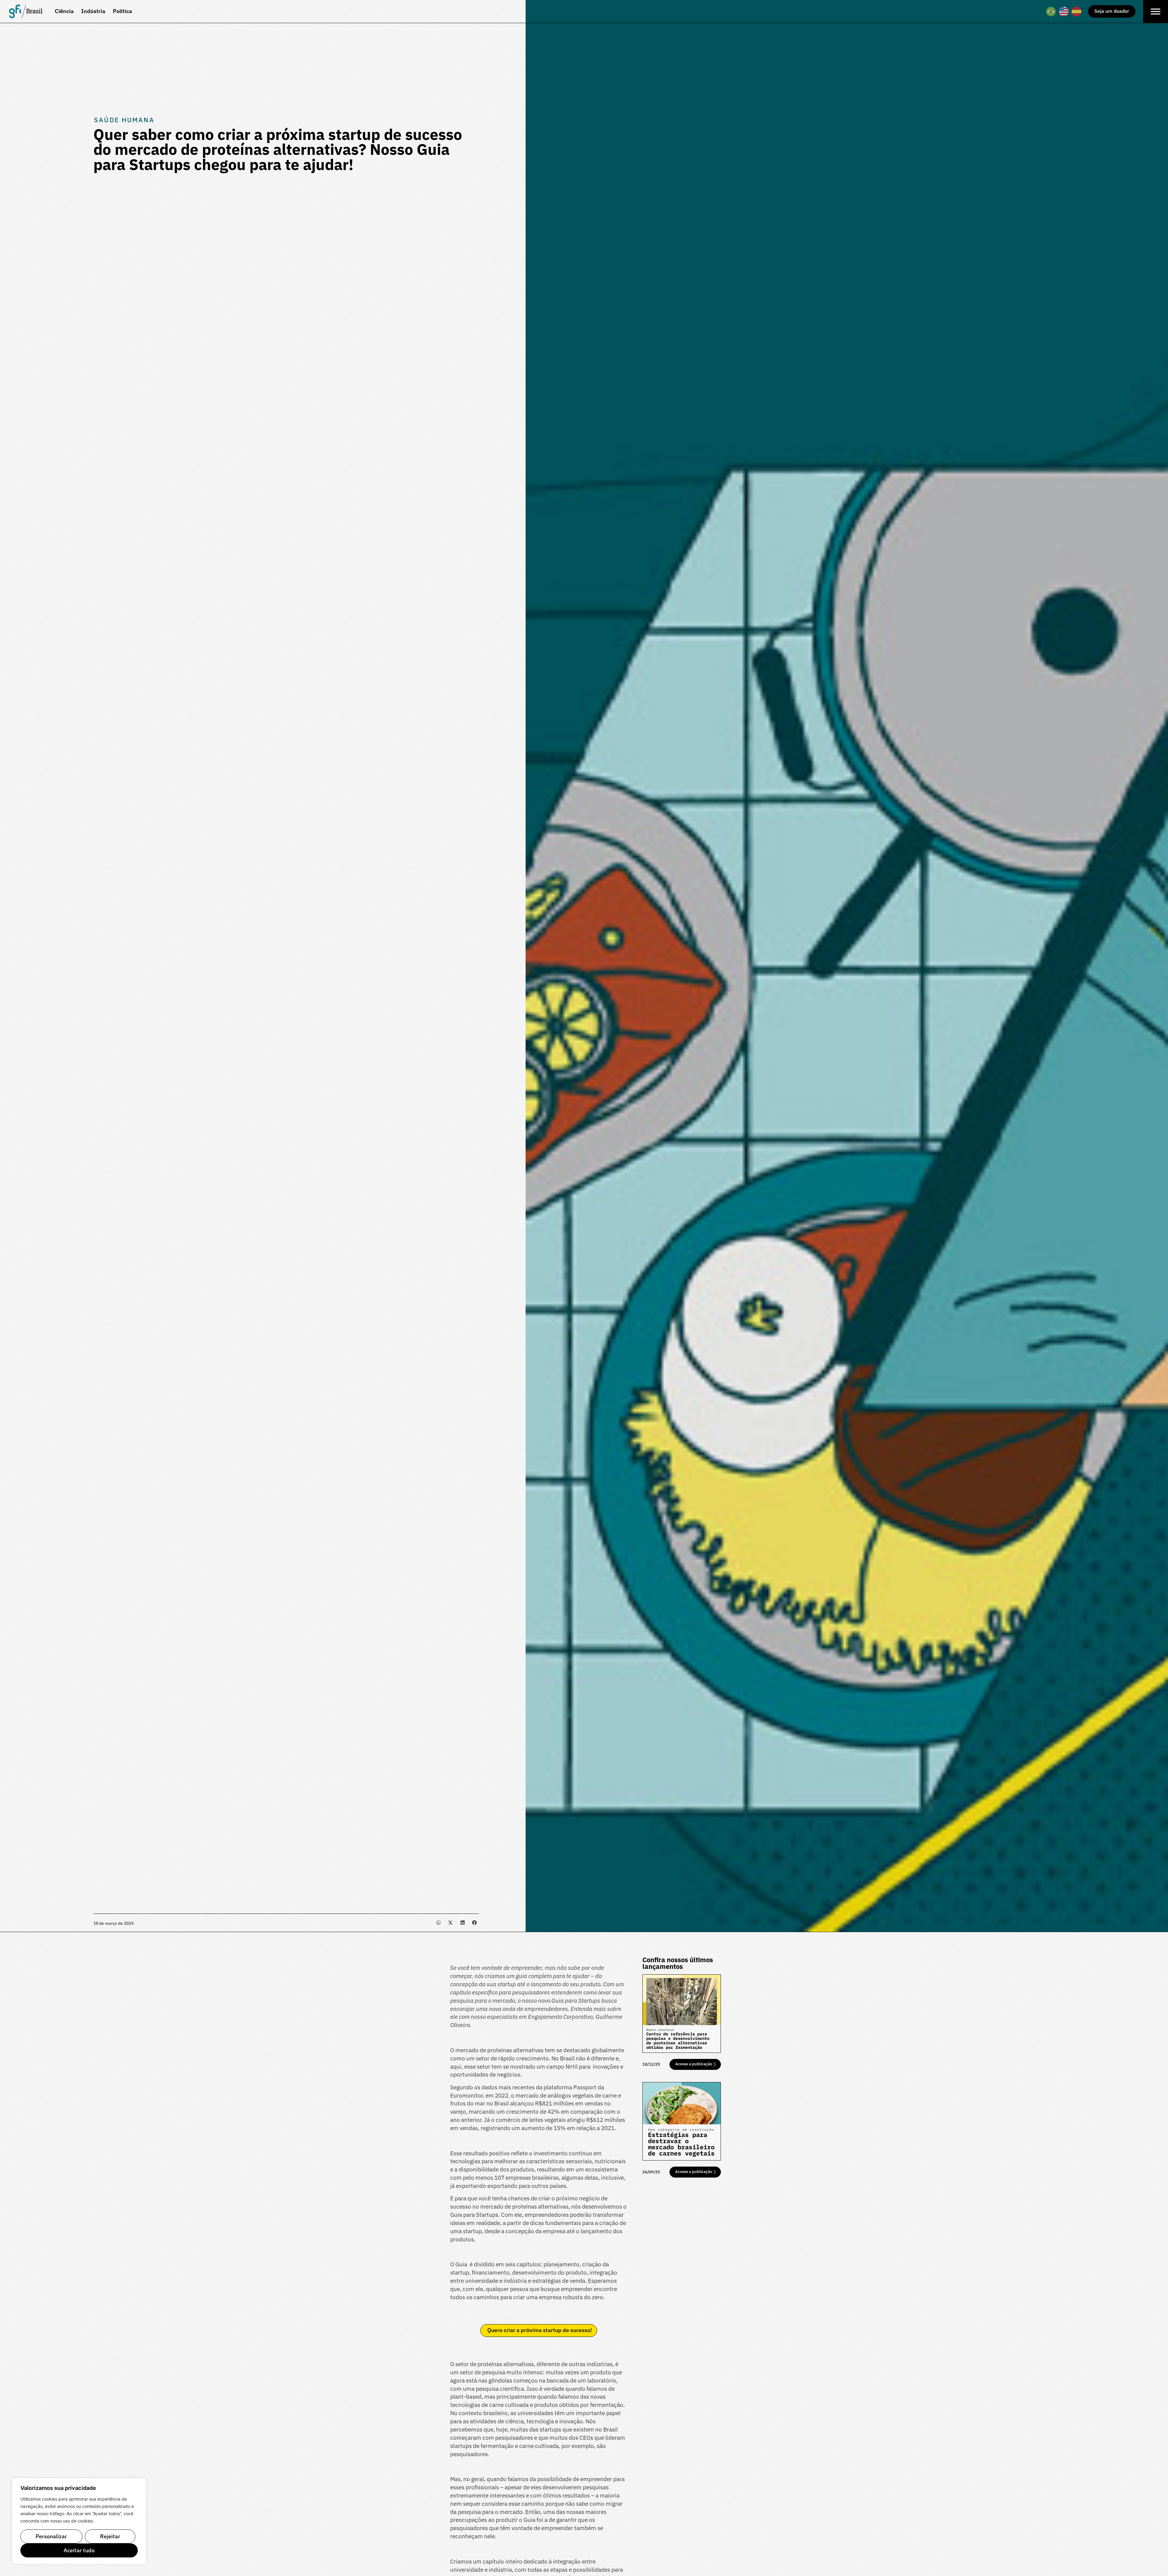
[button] (438, 1923)
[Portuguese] (1051, 12)
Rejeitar (110, 2536)
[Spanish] (1077, 12)
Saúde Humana (124, 120)
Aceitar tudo (79, 2550)
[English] (1064, 12)
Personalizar (51, 2536)
